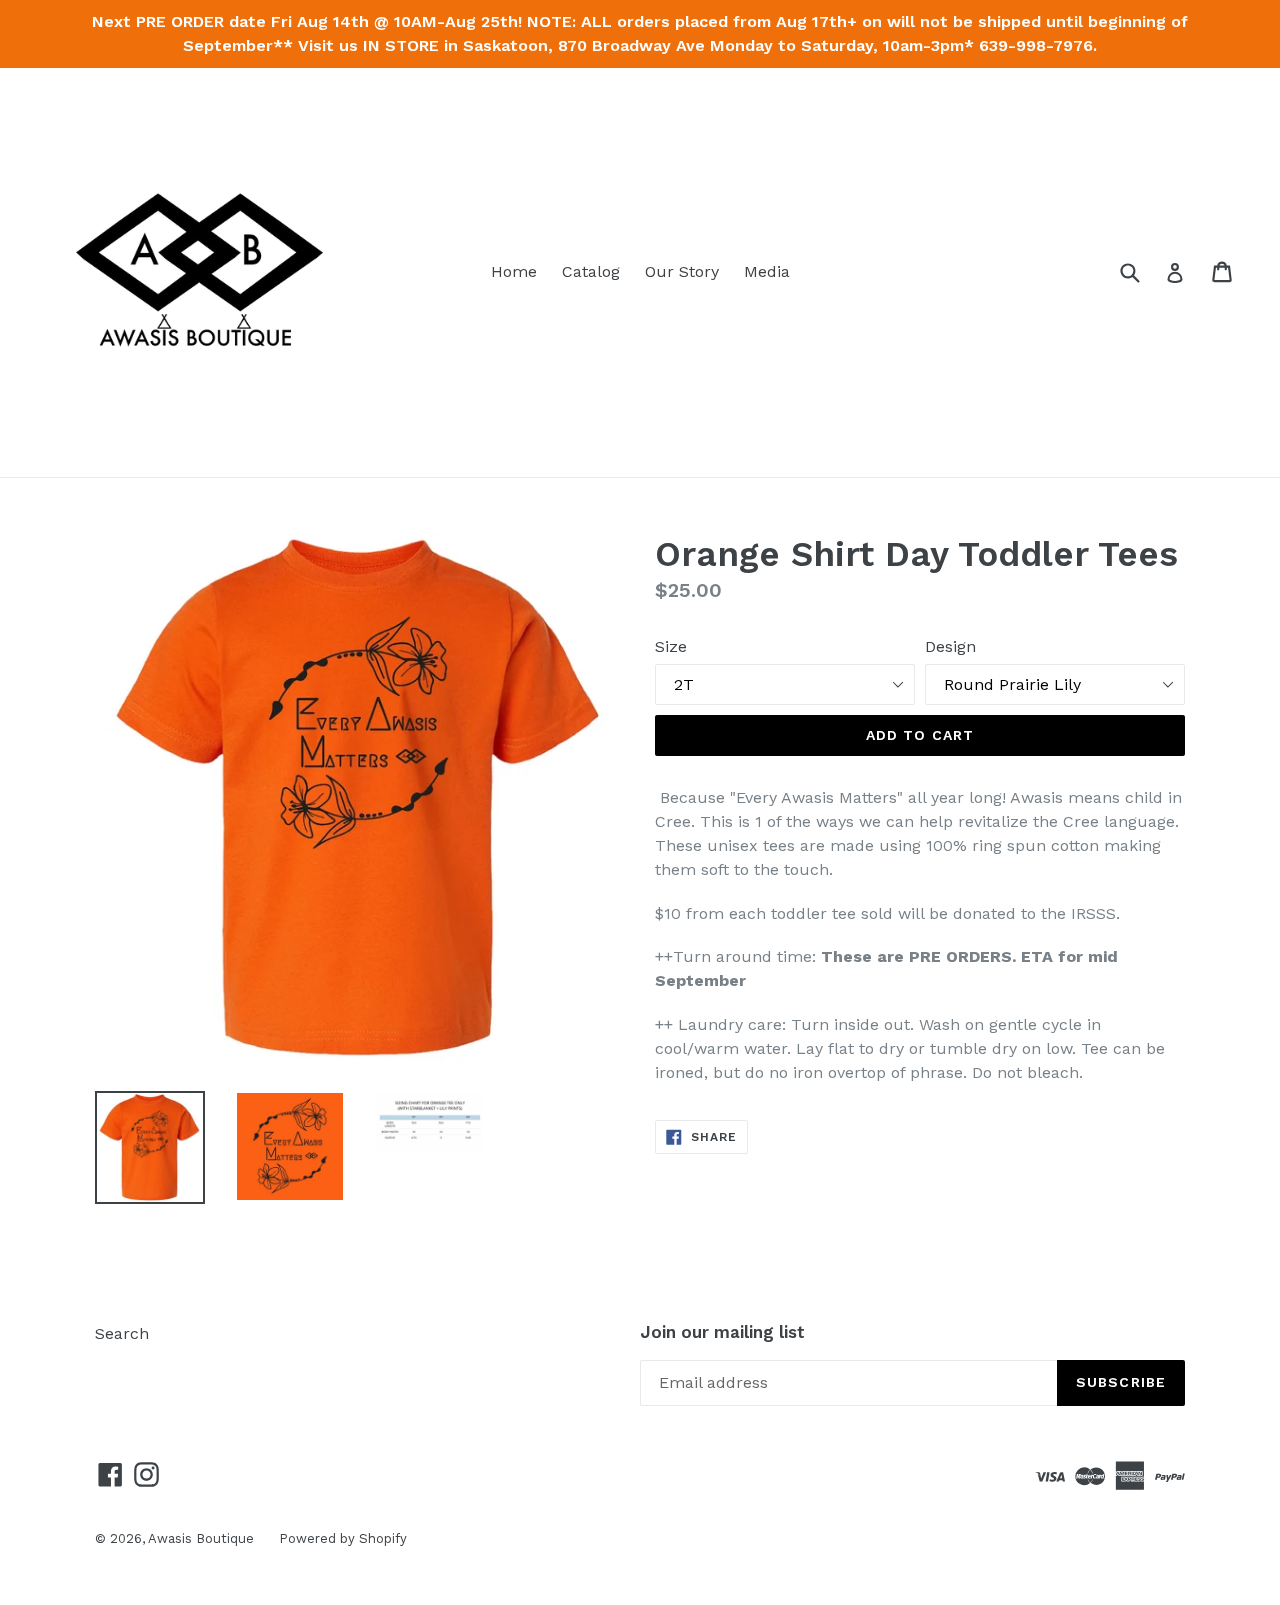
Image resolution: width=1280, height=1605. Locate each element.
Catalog (591, 271)
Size (671, 646)
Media (767, 271)
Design (950, 646)
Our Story (682, 271)
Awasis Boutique (201, 1538)
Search (122, 1333)
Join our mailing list (722, 1332)
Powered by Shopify (343, 1538)
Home (514, 271)
